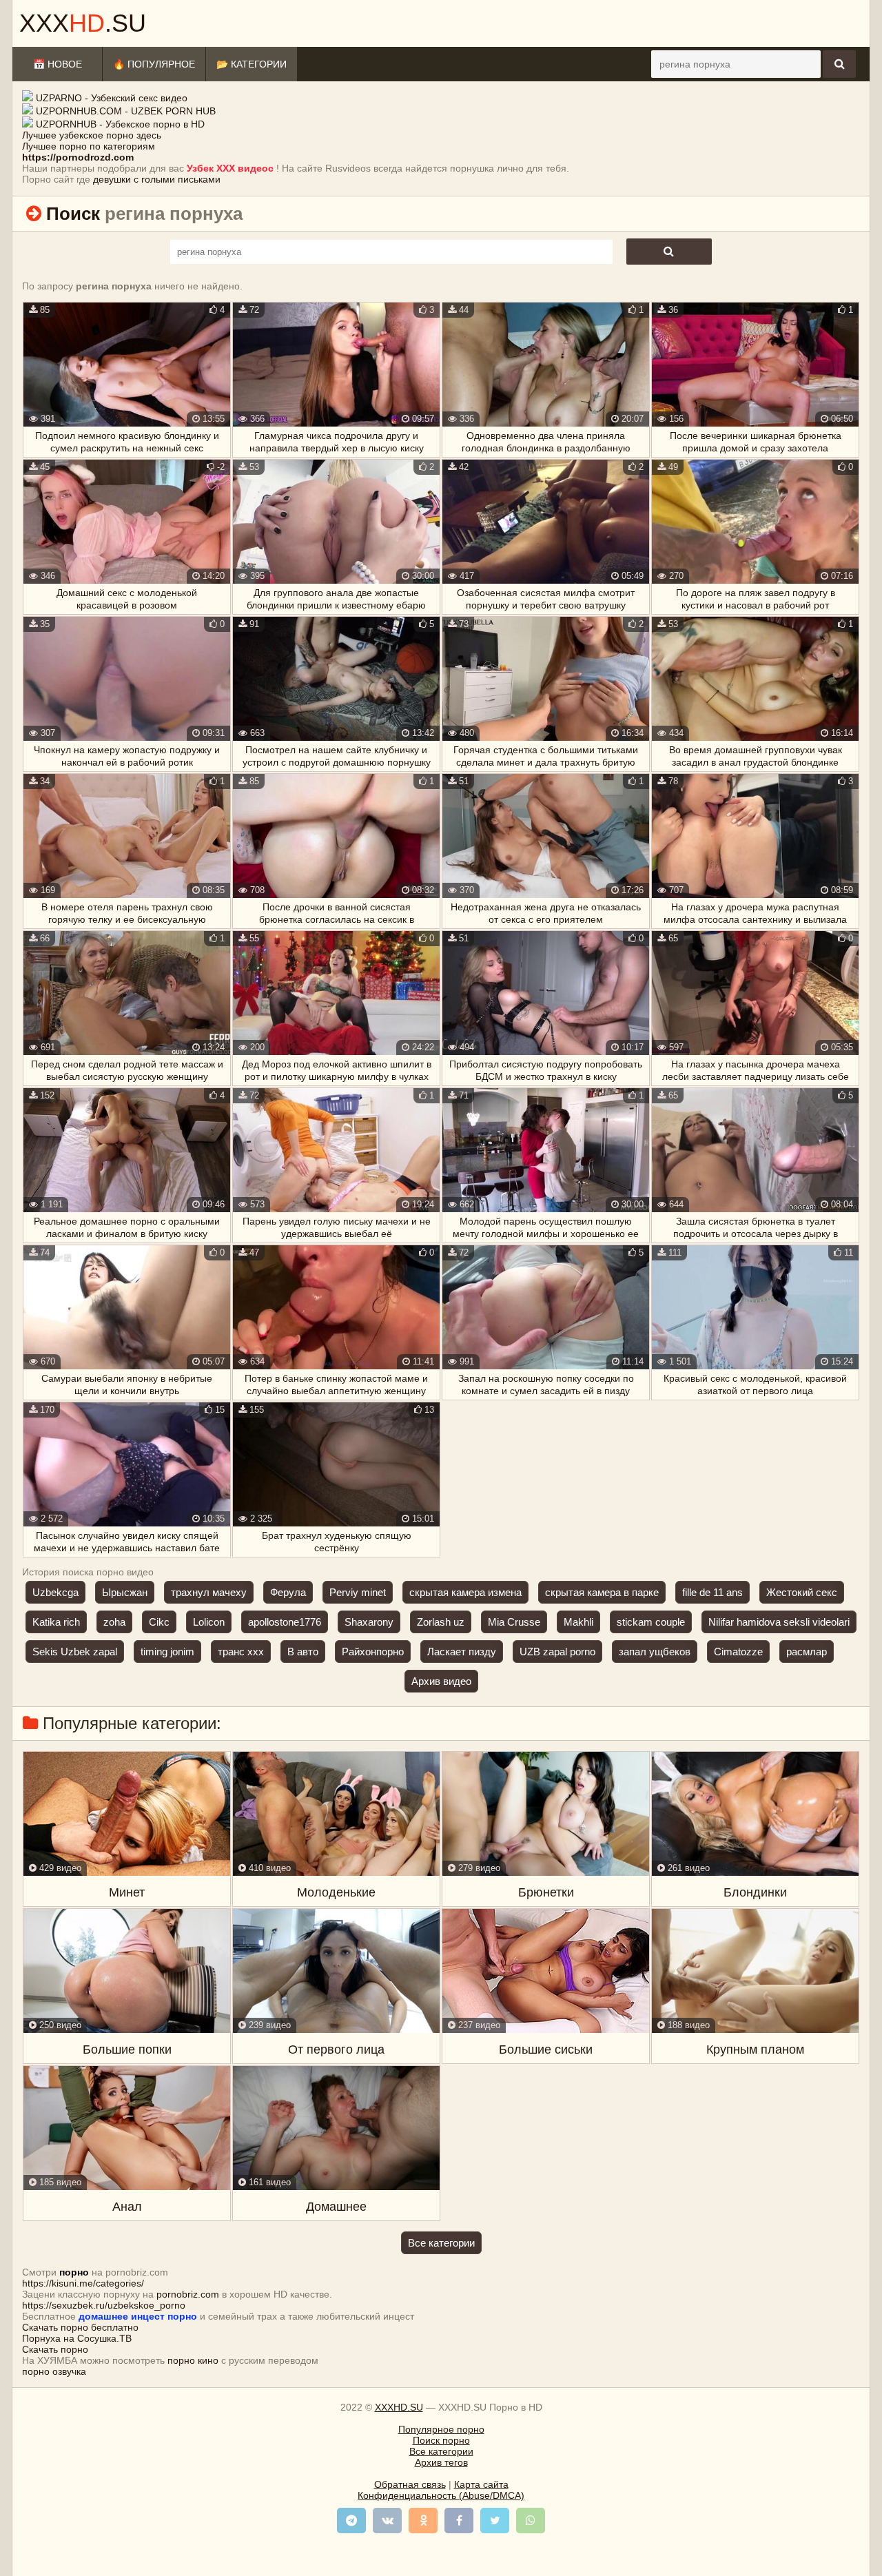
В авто (303, 1652)
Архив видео (441, 1681)
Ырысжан (125, 1592)
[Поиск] (839, 64)
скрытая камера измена (465, 1592)
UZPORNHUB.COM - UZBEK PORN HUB (126, 111)
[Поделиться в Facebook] (459, 2521)
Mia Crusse (514, 1622)
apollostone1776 (285, 1622)
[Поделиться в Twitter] (495, 2521)
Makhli (578, 1622)
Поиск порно (441, 2440)
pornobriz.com (188, 2294)
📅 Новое (58, 64)
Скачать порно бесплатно (80, 2327)
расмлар (807, 1652)
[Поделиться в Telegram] (351, 2521)
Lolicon (209, 1622)
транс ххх (241, 1652)
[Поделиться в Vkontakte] (387, 2521)
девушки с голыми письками (157, 179)
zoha (114, 1622)
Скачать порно (55, 2349)
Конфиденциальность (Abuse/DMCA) (441, 2495)
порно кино (193, 2360)
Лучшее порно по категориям (89, 146)
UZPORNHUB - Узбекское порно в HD (120, 124)
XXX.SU (83, 23)
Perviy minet (358, 1592)
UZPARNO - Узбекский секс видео (112, 98)
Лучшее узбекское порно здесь (92, 135)
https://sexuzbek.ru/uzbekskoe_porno (104, 2305)
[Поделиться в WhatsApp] (531, 2521)
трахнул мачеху (209, 1592)
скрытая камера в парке (602, 1592)
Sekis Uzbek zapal (75, 1652)
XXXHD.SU (399, 2407)
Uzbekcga (55, 1592)
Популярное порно (441, 2429)
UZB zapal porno (557, 1652)
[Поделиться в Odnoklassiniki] (423, 2521)
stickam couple (651, 1622)
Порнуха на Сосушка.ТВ (77, 2338)
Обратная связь (410, 2484)
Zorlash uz (441, 1622)
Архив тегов (441, 2462)
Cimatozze (738, 1652)
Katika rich (56, 1622)
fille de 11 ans (712, 1592)
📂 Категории (252, 64)
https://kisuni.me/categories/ (83, 2283)
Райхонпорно (373, 1652)
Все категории (441, 2243)
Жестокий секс (802, 1592)
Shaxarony (369, 1622)
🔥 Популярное (154, 64)
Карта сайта (481, 2484)
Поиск (73, 214)
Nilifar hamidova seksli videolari (779, 1622)
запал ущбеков (655, 1652)
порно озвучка (54, 2371)
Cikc (159, 1622)
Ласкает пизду (462, 1652)
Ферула (288, 1592)
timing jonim (167, 1652)
